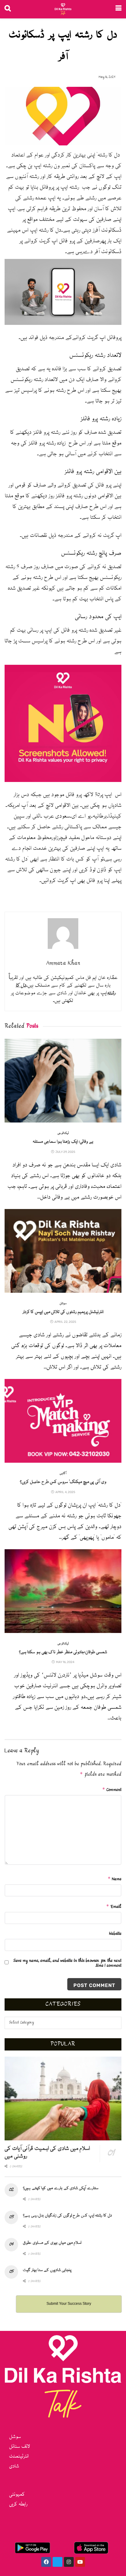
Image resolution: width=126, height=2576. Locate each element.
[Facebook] (46, 2562)
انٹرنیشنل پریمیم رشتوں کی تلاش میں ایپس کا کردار (63, 1312)
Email (114, 1907)
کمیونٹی (17, 2495)
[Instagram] (69, 2562)
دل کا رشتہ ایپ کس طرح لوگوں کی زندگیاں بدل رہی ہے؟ (67, 2216)
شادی (14, 2466)
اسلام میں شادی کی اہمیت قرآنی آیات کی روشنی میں (47, 2152)
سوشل (63, 1304)
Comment (112, 1790)
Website (115, 1934)
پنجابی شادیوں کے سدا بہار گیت (47, 2270)
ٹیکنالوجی (63, 1133)
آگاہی (63, 1474)
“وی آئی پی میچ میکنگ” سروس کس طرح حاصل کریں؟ (63, 1482)
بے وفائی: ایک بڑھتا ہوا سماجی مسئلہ (63, 1142)
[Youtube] (80, 2562)
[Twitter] (57, 2562)
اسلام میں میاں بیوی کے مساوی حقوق (52, 2243)
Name (115, 1879)
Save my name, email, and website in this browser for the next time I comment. (67, 1963)
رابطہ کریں (18, 2504)
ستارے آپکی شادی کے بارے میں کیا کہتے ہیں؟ (61, 2188)
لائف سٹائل (20, 2447)
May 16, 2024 (107, 77)
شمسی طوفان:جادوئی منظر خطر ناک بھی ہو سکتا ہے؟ (63, 1652)
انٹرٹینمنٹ (19, 2457)
